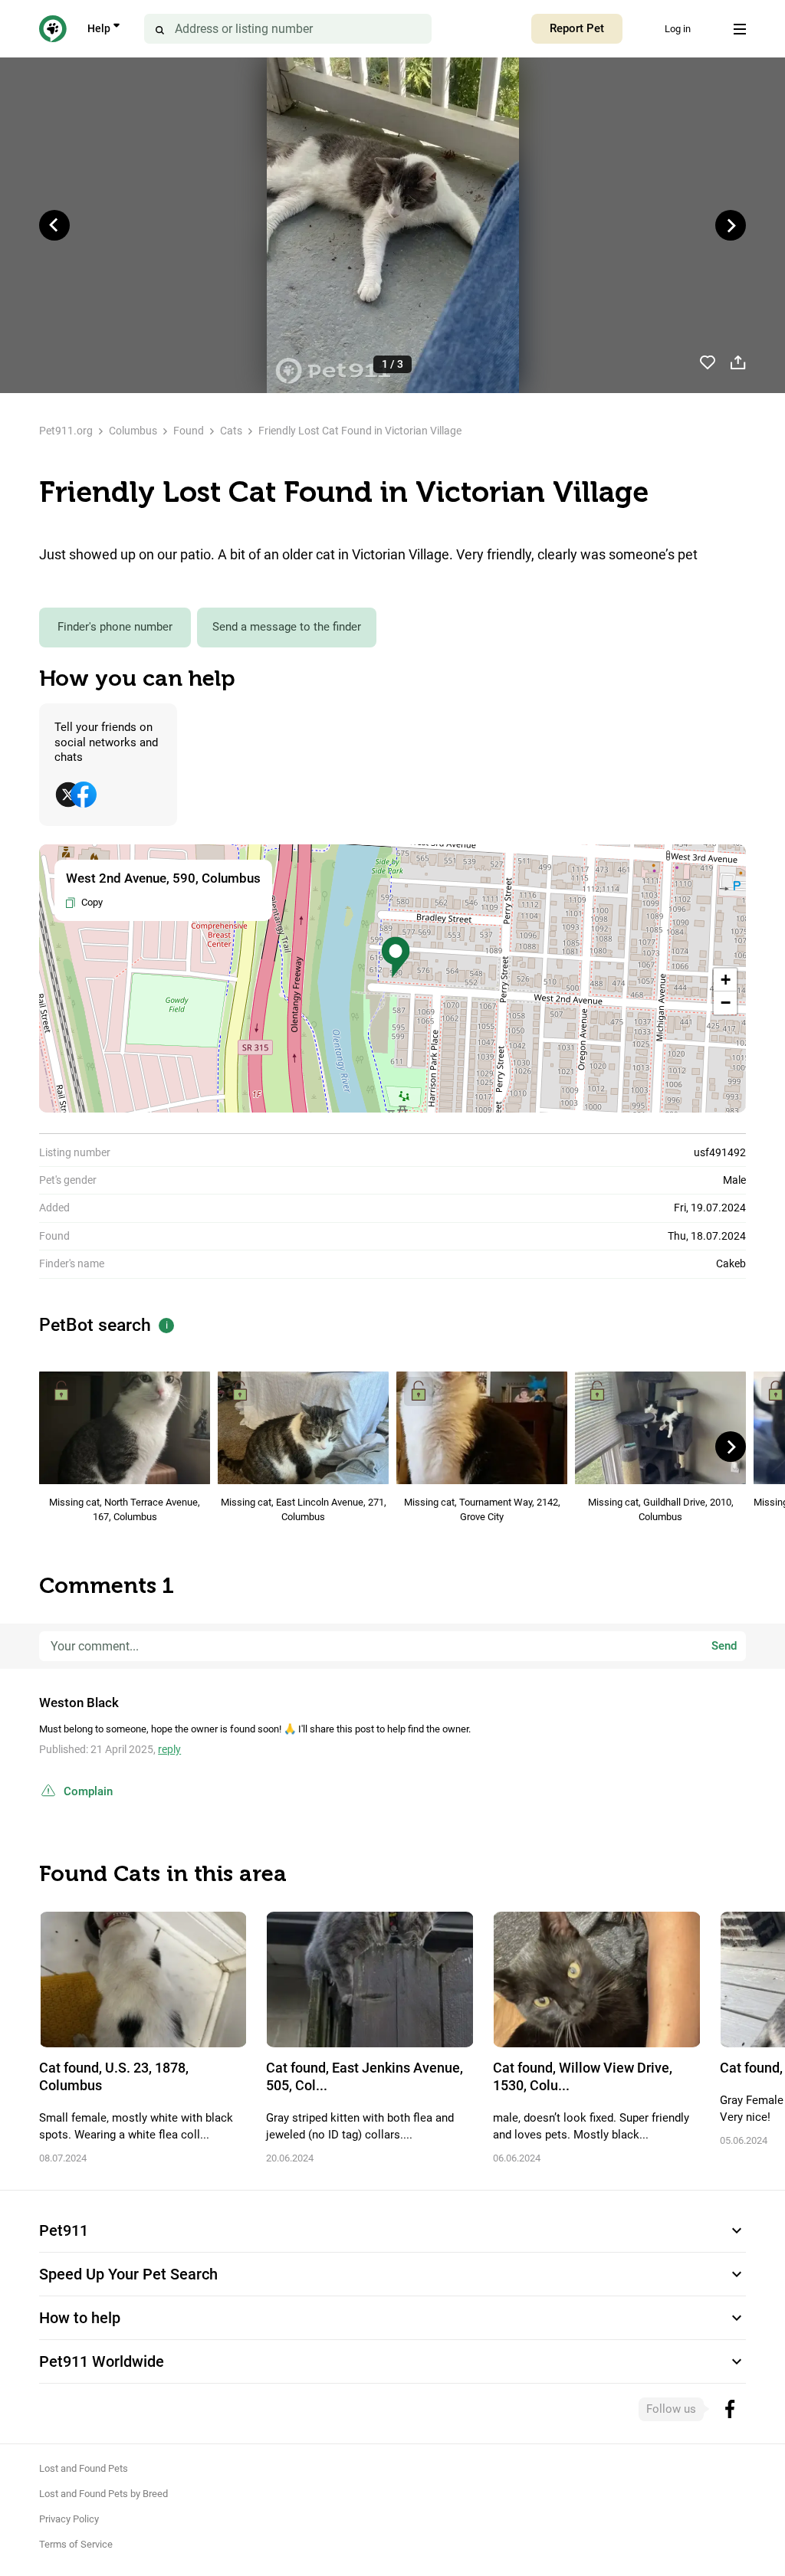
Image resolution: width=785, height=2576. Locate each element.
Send (724, 1646)
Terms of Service (76, 2544)
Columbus (133, 431)
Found (189, 431)
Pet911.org (66, 431)
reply (169, 1749)
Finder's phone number (115, 627)
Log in (678, 29)
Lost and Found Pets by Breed (103, 2494)
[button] (396, 957)
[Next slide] (731, 225)
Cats (231, 431)
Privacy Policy (69, 2519)
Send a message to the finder (287, 627)
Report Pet (577, 28)
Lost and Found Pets (84, 2468)
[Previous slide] (54, 225)
